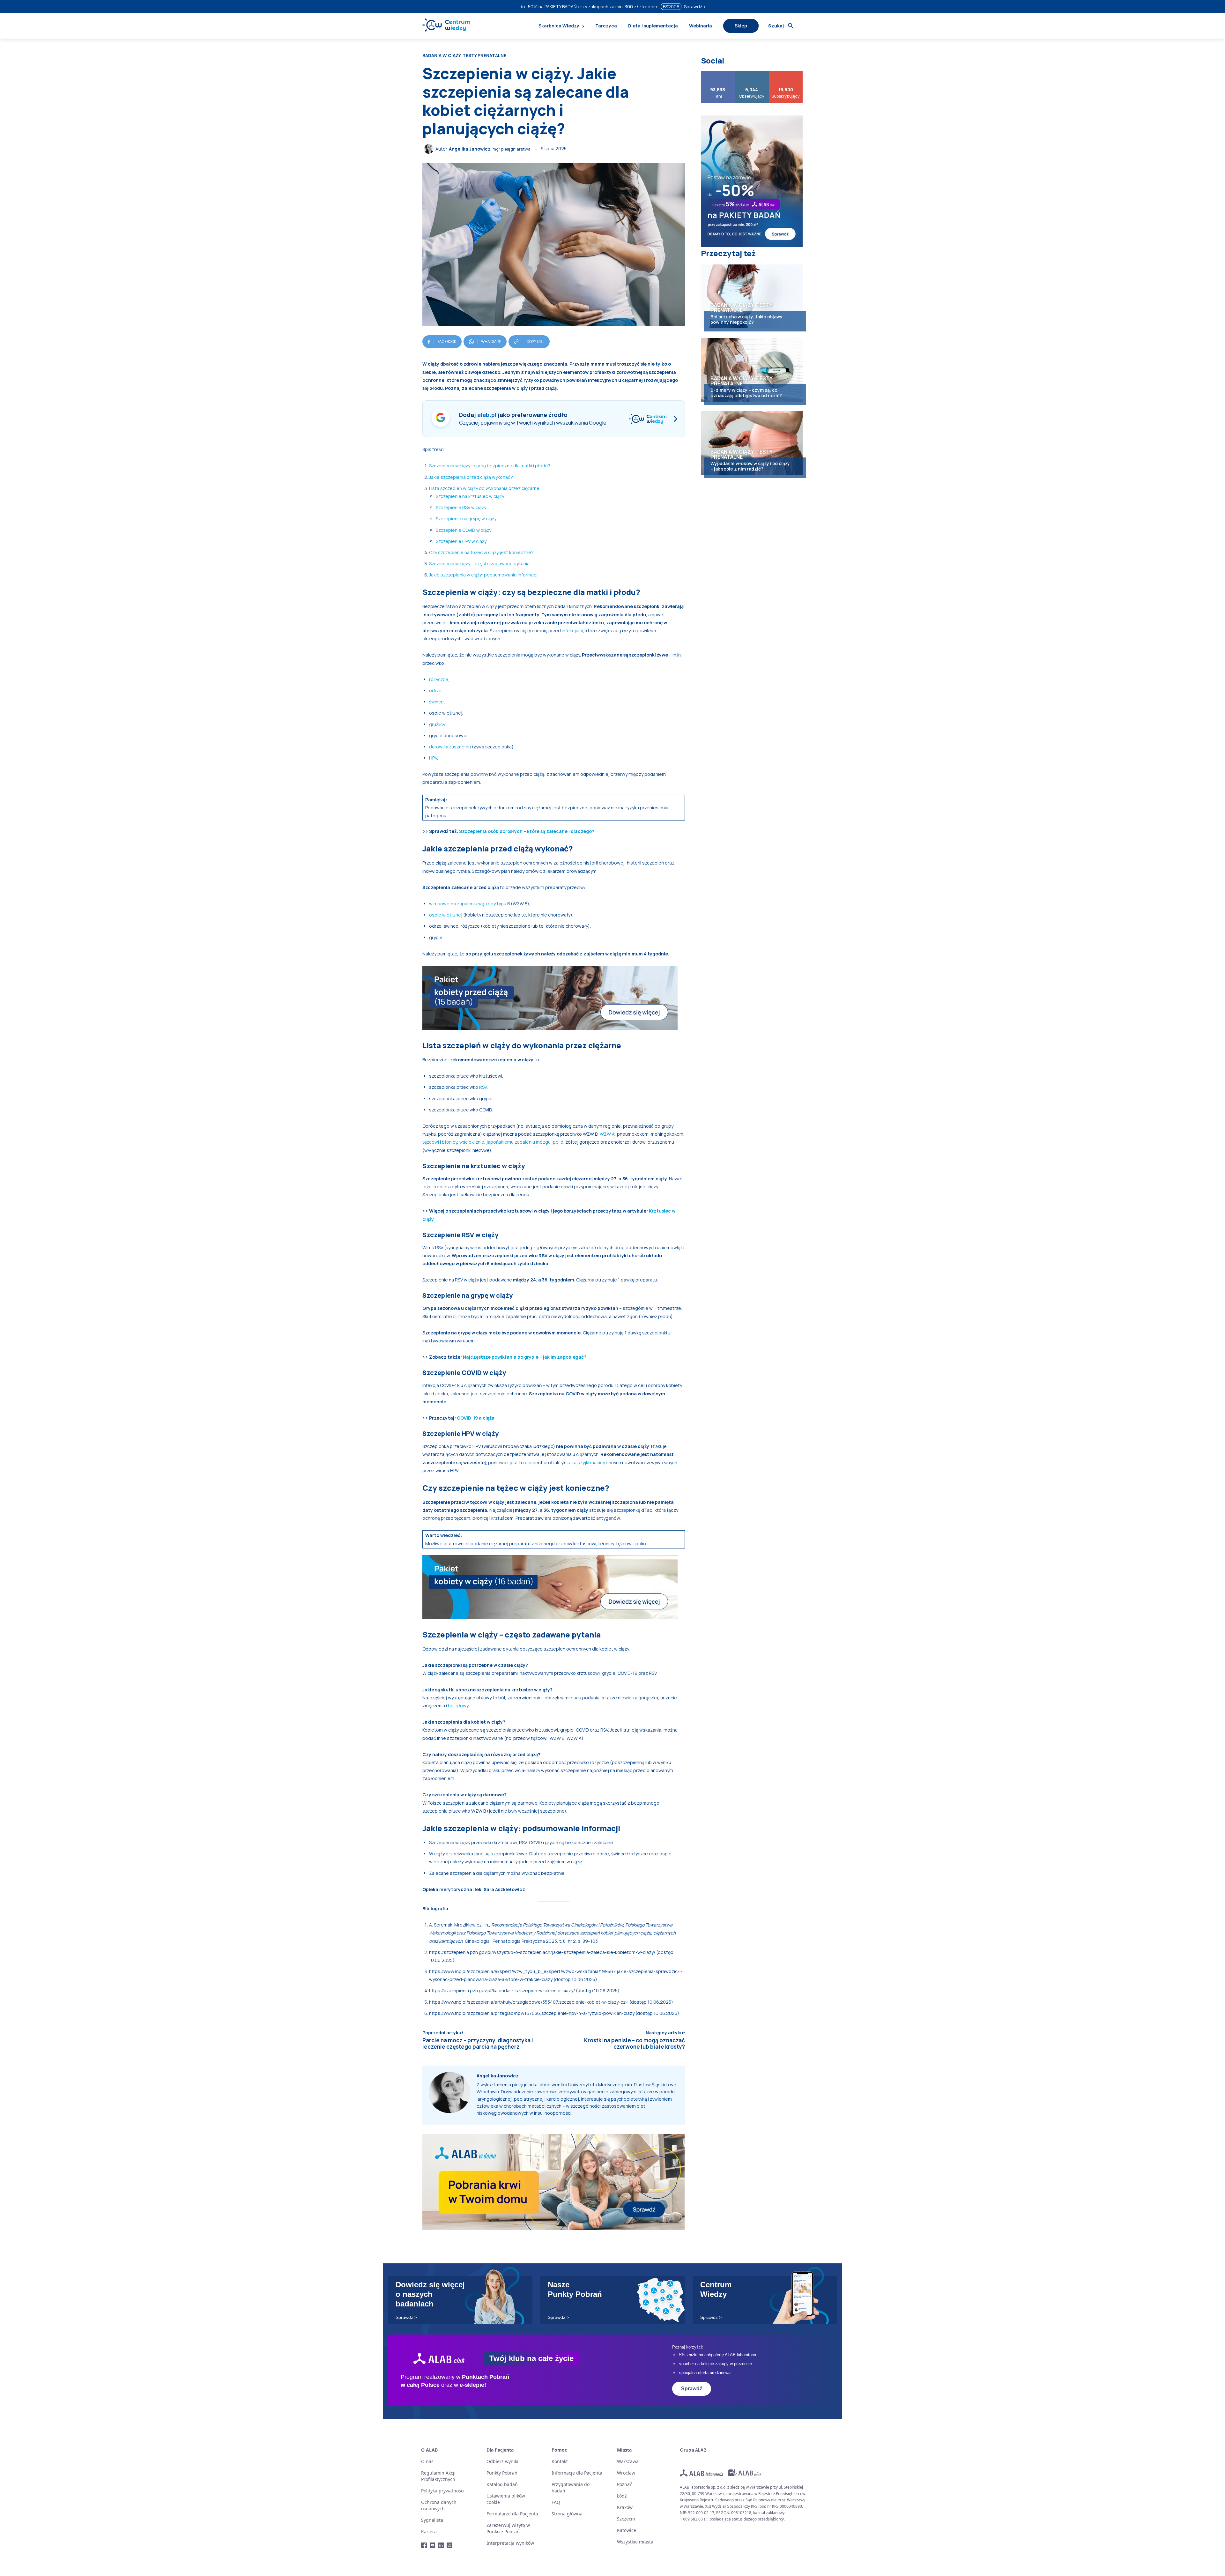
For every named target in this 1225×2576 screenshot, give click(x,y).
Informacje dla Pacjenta (577, 2473)
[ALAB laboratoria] (702, 2473)
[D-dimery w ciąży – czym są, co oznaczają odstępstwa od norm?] (752, 370)
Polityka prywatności (443, 2491)
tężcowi (431, 1142)
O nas (427, 2461)
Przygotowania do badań (571, 2487)
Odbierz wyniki (502, 2461)
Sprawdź (692, 2389)
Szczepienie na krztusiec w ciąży (470, 496)
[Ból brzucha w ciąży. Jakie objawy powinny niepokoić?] (752, 296)
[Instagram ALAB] (450, 2545)
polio (558, 1142)
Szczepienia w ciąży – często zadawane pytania (479, 564)
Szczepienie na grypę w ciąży (466, 519)
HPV (433, 758)
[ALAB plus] (745, 2473)
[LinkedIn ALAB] (441, 2545)
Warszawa (628, 2461)
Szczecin (626, 2519)
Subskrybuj (786, 73)
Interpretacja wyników (510, 2543)
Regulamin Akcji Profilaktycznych (438, 2476)
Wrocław (626, 2473)
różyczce (439, 679)
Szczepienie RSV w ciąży (461, 507)
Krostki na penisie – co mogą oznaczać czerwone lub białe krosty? (635, 2043)
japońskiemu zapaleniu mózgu (519, 1142)
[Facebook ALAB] (424, 2545)
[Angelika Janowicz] (430, 149)
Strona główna (567, 2514)
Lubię (718, 73)
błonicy (449, 1142)
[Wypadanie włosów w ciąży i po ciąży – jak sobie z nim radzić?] (752, 443)
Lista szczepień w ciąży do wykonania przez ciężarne (484, 488)
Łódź (622, 2496)
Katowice (627, 2530)
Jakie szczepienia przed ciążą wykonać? (471, 477)
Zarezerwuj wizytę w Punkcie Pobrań (508, 2528)
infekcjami (572, 631)
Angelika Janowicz (470, 149)
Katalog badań (502, 2484)
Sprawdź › (695, 7)
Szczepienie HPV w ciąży (461, 541)
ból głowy (458, 1706)
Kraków (625, 2507)
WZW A (607, 1134)
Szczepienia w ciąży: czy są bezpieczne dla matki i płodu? (490, 466)
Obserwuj (752, 73)
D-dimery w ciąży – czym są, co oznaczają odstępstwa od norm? (746, 393)
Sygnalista (432, 2520)
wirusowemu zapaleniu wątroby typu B (469, 904)
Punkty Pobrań (502, 2473)
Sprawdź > (406, 2317)
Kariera (429, 2531)
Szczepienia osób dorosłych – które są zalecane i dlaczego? (527, 831)
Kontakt (560, 2461)
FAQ (556, 2502)
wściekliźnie (472, 1142)
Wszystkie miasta (635, 2542)
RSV (483, 1087)
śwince (436, 702)
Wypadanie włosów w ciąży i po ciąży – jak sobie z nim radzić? (750, 466)
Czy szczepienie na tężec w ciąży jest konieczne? (481, 552)
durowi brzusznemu (450, 747)
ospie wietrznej (446, 915)
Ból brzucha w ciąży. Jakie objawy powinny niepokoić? (746, 319)
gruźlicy (437, 724)
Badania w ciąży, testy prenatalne (464, 56)
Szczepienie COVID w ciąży (464, 530)
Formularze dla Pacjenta (512, 2514)
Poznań (625, 2484)
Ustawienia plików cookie (506, 2499)
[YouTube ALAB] (433, 2545)
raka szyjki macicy (586, 1462)
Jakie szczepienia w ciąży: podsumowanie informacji (484, 575)
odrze (435, 690)
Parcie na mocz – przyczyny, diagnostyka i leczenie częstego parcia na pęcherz (478, 2043)
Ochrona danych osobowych (439, 2505)
